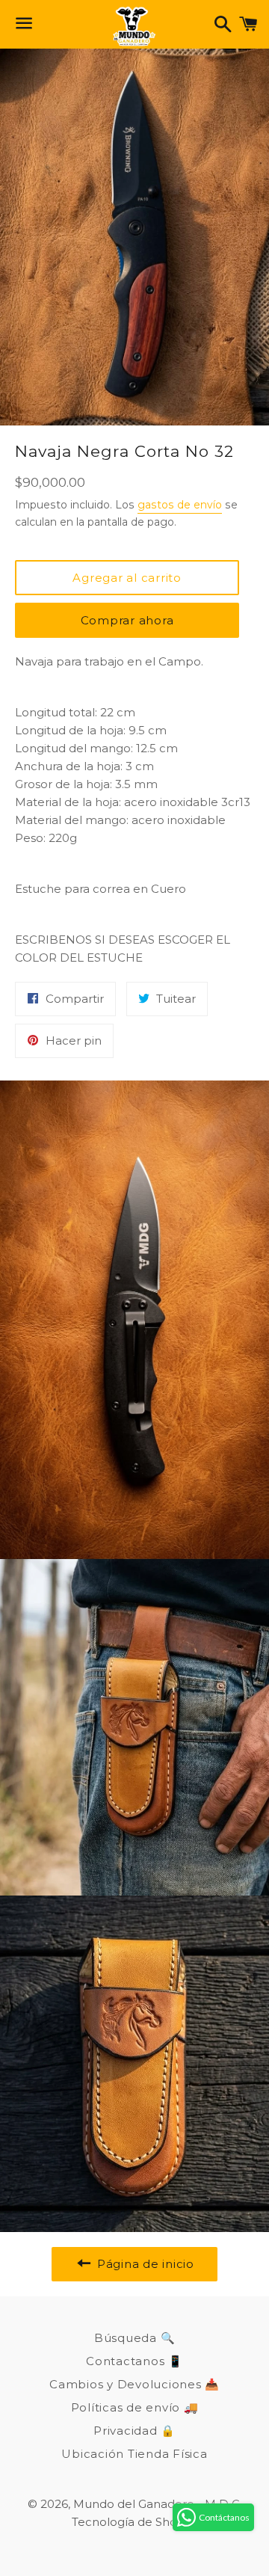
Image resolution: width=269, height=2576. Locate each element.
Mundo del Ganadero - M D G (157, 2504)
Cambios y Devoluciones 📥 (134, 2384)
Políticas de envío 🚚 (135, 2407)
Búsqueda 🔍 (135, 2338)
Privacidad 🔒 (134, 2431)
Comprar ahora (127, 620)
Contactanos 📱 (134, 2361)
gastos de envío (180, 505)
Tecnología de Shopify (134, 2522)
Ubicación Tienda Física (134, 2454)
